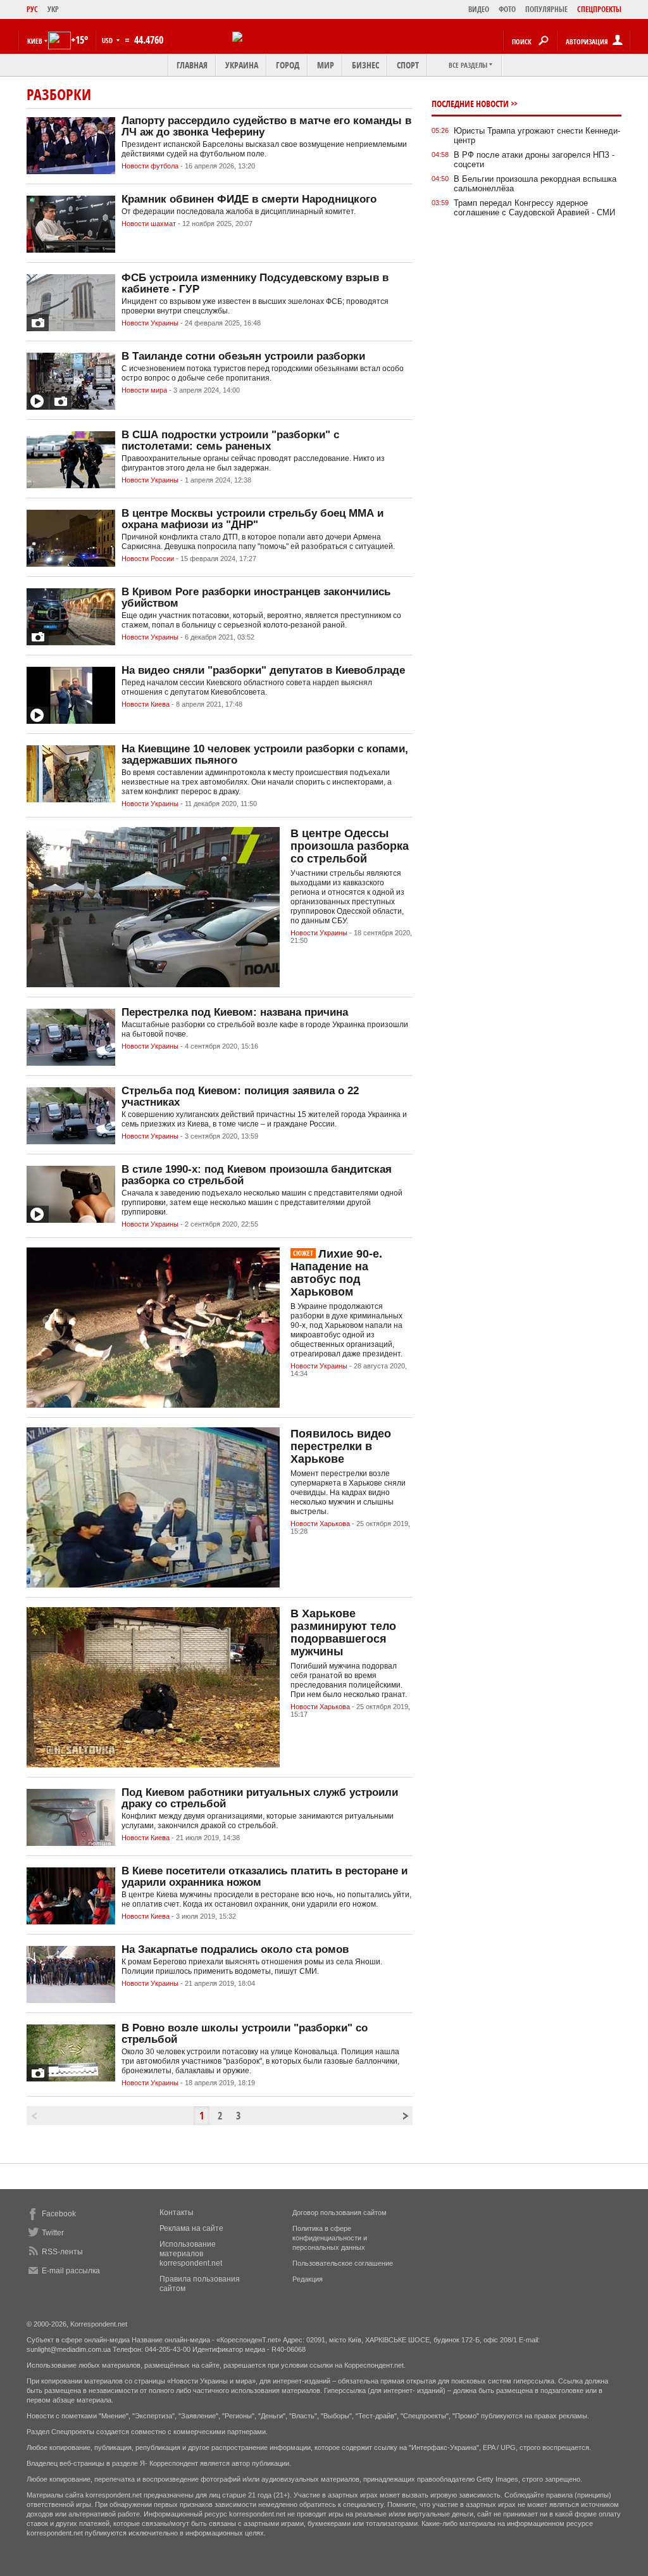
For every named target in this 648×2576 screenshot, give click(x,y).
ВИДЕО (479, 9)
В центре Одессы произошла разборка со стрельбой (350, 846)
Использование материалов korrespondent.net (191, 2254)
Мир (326, 65)
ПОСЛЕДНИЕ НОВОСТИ (470, 104)
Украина (242, 65)
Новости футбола (150, 166)
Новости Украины (150, 323)
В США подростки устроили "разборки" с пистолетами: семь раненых (230, 440)
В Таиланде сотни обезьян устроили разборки (243, 356)
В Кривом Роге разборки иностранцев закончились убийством (256, 597)
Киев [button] (35, 41)
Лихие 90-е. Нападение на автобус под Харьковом (336, 1273)
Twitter (53, 2233)
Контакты (177, 2213)
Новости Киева (146, 704)
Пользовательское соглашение (343, 2263)
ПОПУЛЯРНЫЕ (546, 9)
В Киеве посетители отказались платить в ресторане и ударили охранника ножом (265, 1877)
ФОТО (507, 9)
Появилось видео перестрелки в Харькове (341, 1446)
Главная (192, 65)
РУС (32, 9)
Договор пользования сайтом (340, 2213)
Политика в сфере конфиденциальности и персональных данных (330, 2238)
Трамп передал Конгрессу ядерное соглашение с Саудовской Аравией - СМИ (534, 208)
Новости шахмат (149, 224)
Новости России (148, 559)
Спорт (408, 65)
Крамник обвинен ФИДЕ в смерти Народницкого (249, 199)
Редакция (308, 2279)
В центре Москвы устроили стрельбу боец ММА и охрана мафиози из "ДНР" (252, 519)
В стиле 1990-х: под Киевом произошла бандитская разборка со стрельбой (257, 1175)
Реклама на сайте (191, 2228)
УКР (53, 9)
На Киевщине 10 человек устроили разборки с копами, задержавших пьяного (265, 754)
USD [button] (108, 40)
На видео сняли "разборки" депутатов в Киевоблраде (263, 670)
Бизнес (365, 65)
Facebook (59, 2214)
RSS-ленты (62, 2252)
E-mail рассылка (71, 2271)
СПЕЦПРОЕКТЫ (599, 9)
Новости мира (144, 390)
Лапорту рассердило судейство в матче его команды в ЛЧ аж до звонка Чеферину (266, 126)
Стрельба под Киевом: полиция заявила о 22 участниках (240, 1096)
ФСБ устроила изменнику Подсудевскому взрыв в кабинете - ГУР (255, 283)
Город (288, 65)
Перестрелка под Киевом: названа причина (235, 1012)
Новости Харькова (320, 1524)
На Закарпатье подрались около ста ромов (235, 1949)
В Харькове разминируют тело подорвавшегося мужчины (343, 1632)
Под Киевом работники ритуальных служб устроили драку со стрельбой (260, 1798)
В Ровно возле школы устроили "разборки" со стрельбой (245, 2034)
